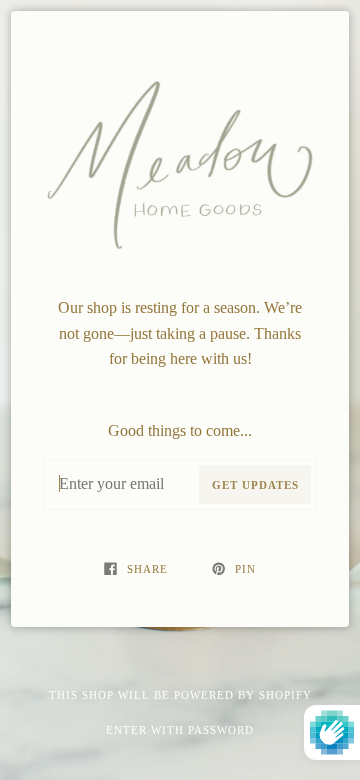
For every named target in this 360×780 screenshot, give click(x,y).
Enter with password (180, 730)
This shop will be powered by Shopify (180, 695)
